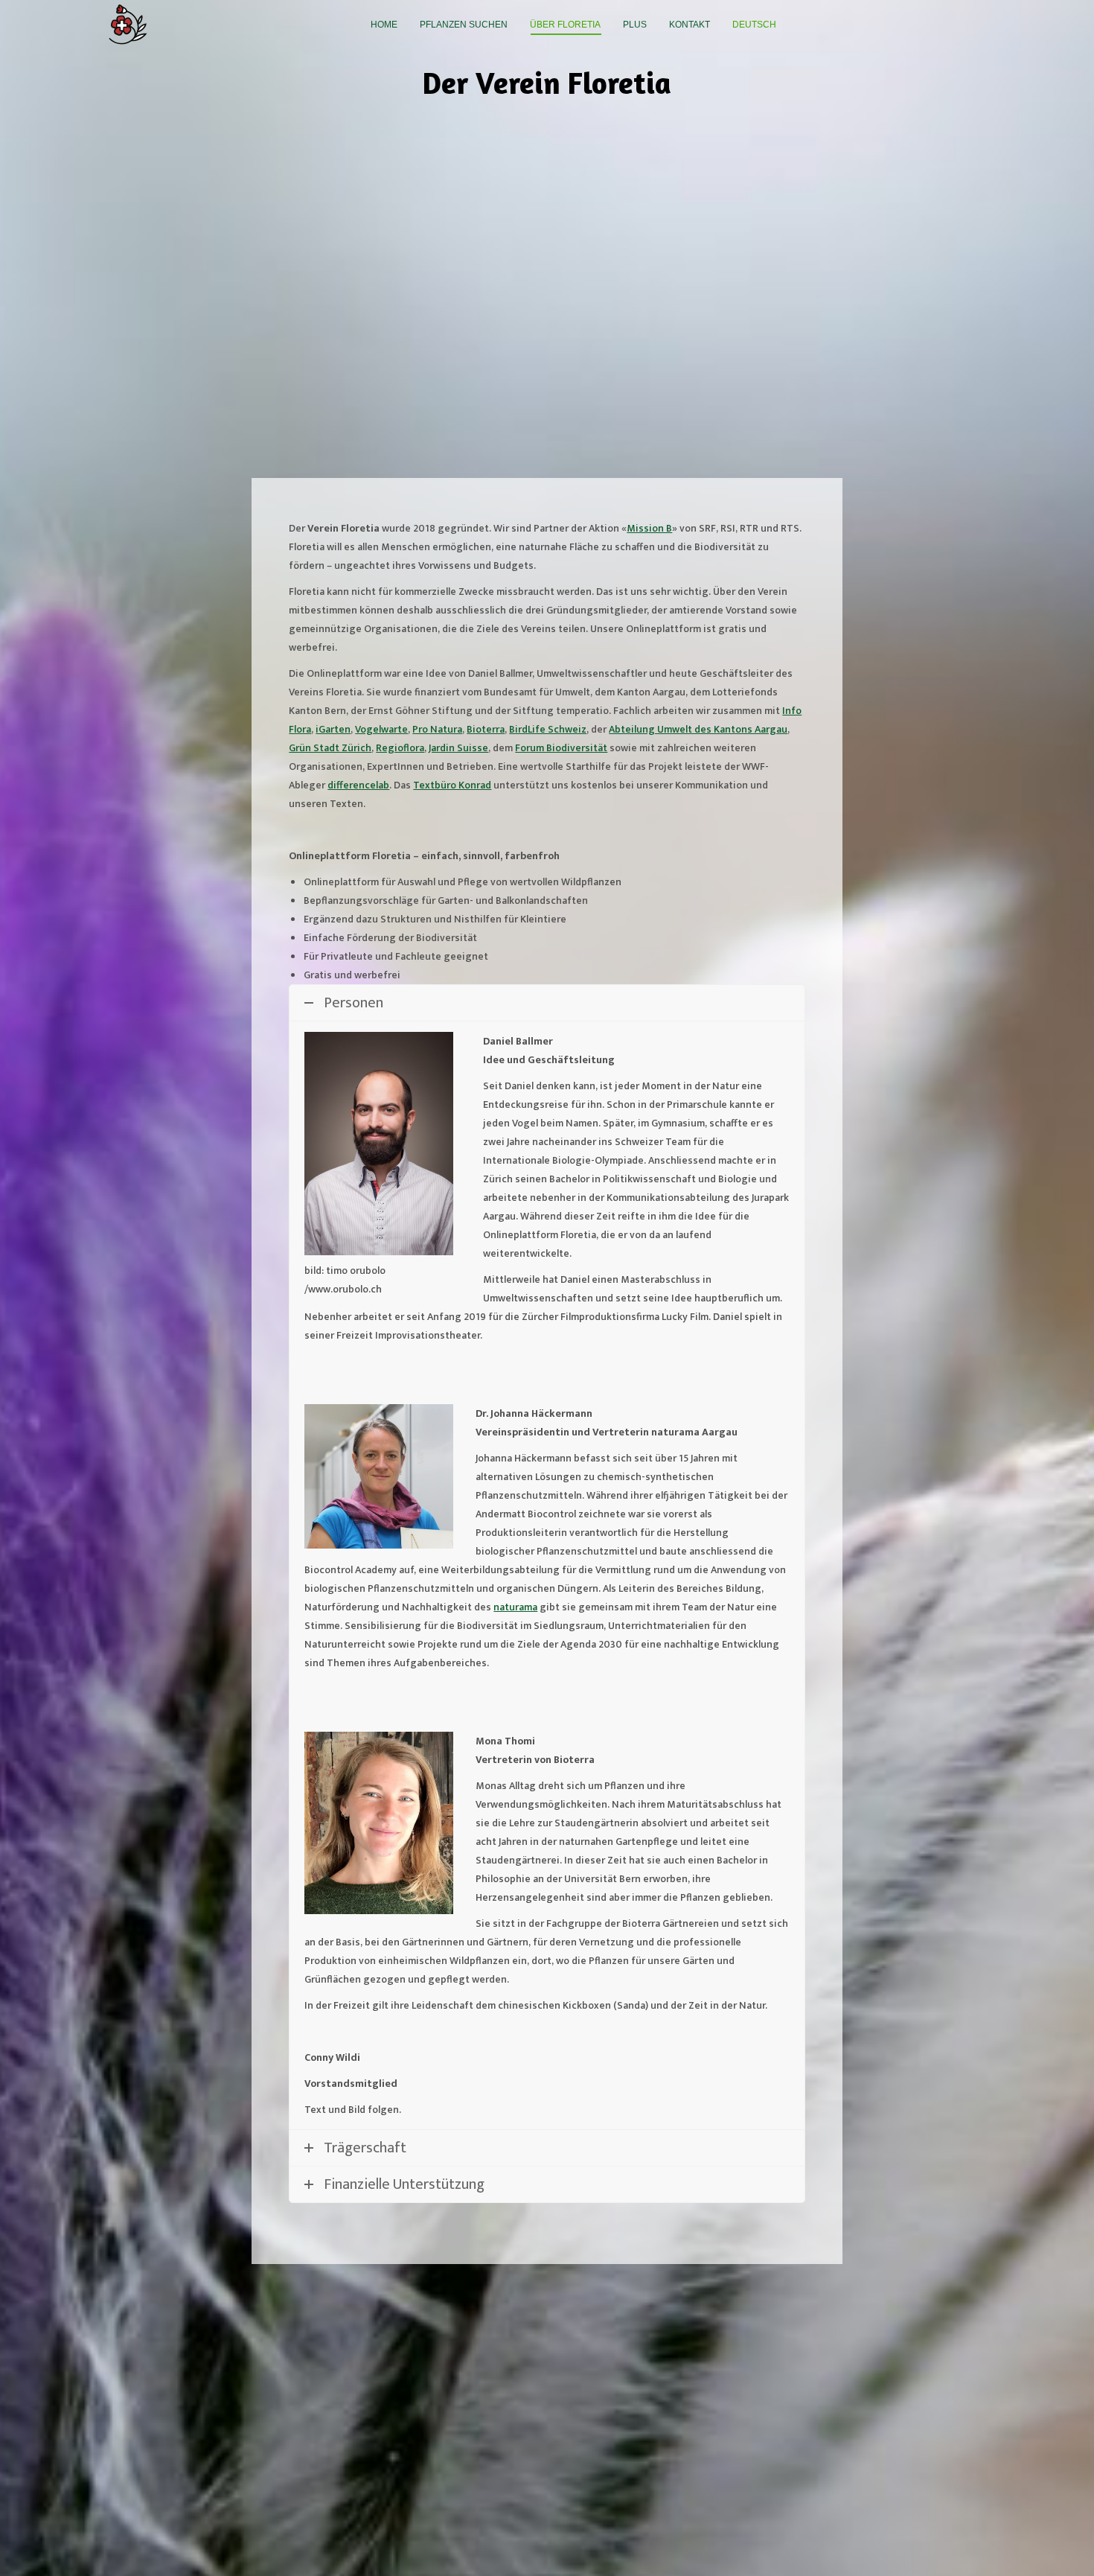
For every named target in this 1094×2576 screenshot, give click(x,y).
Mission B (649, 528)
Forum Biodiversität (561, 748)
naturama (515, 1607)
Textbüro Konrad (452, 785)
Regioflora (400, 748)
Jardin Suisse (458, 748)
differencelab (358, 785)
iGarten (333, 729)
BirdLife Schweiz (548, 729)
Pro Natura (437, 729)
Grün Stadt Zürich (330, 748)
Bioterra (486, 729)
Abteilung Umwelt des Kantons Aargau (698, 729)
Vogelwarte (381, 729)
